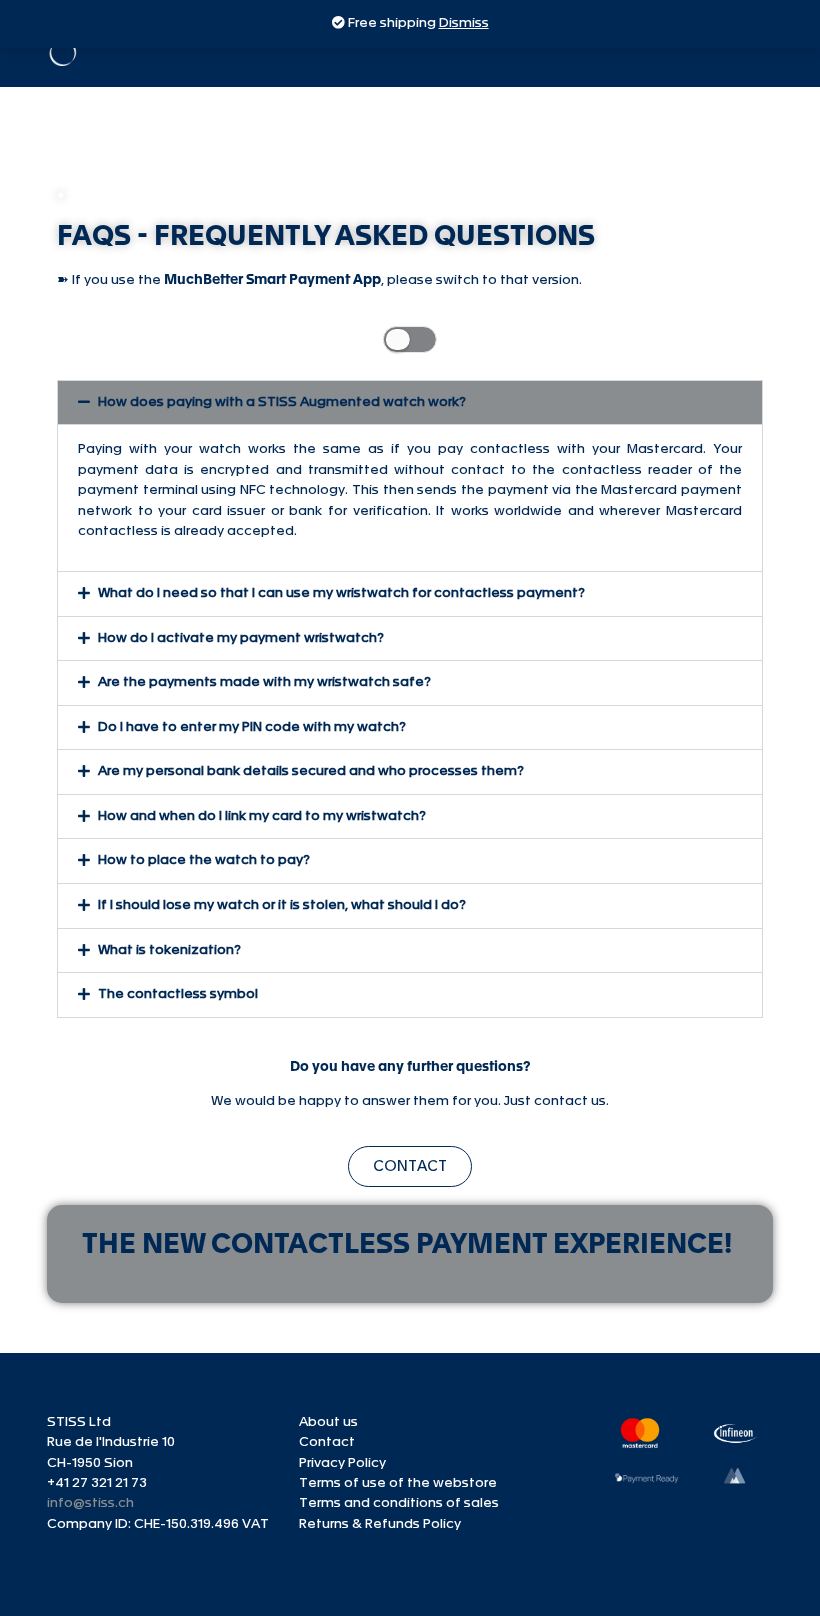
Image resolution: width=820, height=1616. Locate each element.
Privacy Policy (342, 1463)
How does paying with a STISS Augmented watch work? (282, 402)
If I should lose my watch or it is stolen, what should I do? (282, 905)
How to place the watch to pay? (204, 860)
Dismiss (464, 23)
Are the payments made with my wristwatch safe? (264, 682)
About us (328, 1422)
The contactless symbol (178, 994)
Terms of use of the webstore (398, 1483)
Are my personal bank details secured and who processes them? (311, 771)
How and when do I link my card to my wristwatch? (262, 816)
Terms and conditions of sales (399, 1503)
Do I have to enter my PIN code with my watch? (252, 727)
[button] (410, 403)
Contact (327, 1442)
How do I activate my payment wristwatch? (241, 638)
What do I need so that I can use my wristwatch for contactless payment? (341, 593)
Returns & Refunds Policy (380, 1524)
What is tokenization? (169, 950)
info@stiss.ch (90, 1503)
